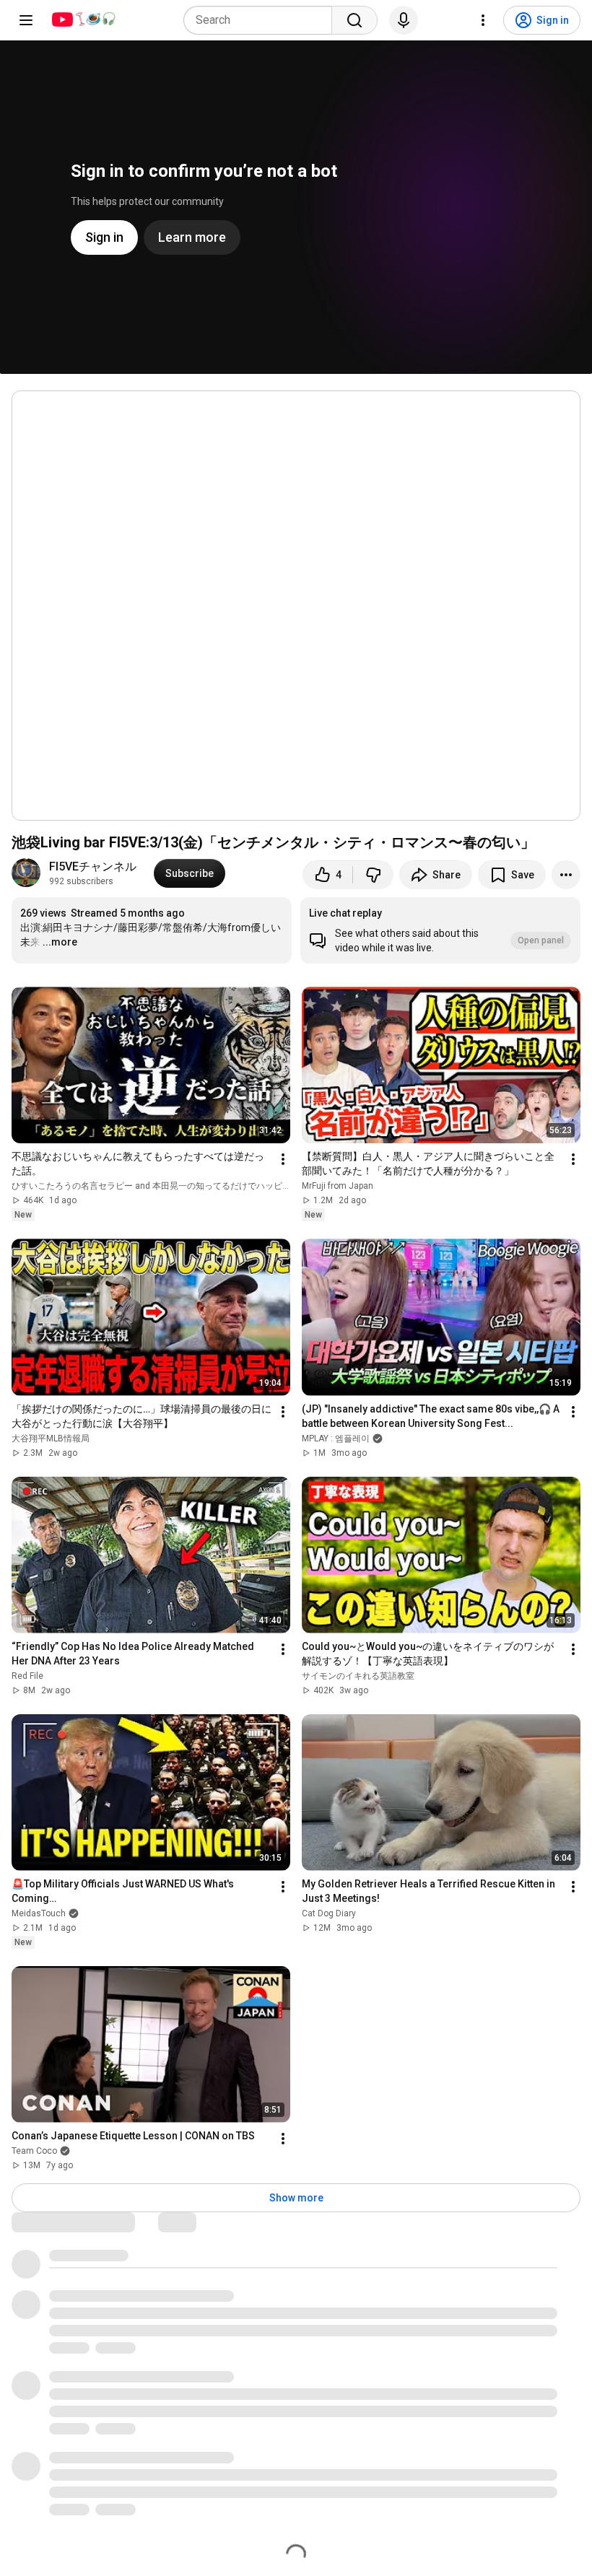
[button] (440, 930)
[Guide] (26, 20)
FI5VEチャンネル (93, 866)
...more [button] (60, 942)
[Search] (354, 20)
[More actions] (566, 875)
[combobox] (262, 20)
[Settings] (483, 20)
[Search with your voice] (404, 20)
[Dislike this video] (373, 875)
